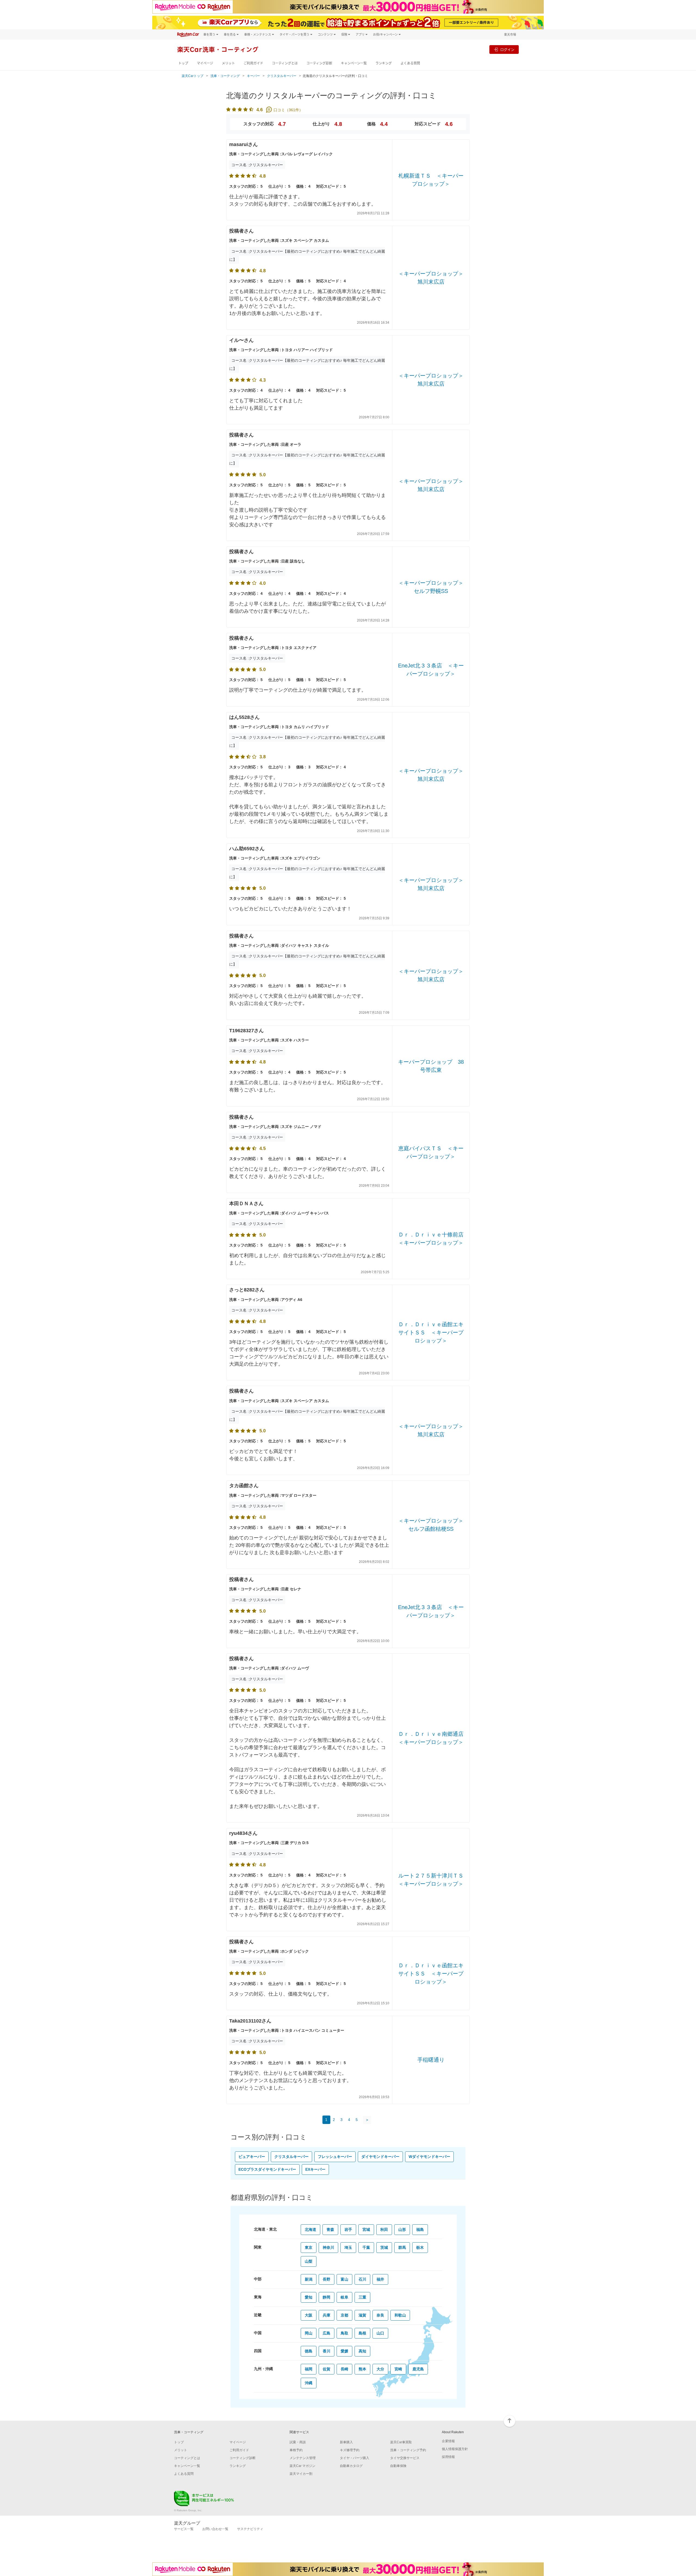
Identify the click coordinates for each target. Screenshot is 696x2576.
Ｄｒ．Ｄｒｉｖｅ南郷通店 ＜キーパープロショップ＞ (431, 1738)
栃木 (420, 2247)
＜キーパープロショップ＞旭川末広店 (431, 278)
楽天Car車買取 (401, 2442)
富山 (344, 2279)
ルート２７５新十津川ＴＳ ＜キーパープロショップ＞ (431, 1880)
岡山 (309, 2333)
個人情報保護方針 (455, 2449)
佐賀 (327, 2369)
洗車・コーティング (225, 76)
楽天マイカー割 (301, 2474)
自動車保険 (398, 2466)
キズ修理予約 (350, 2450)
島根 (362, 2333)
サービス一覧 (184, 2529)
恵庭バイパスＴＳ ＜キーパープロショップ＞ (431, 1152)
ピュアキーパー (252, 2157)
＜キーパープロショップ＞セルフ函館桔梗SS (431, 1525)
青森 (330, 2229)
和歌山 (400, 2315)
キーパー (253, 76)
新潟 (309, 2279)
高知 (362, 2351)
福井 (380, 2279)
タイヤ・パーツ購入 (355, 2458)
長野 (327, 2279)
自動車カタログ (351, 2466)
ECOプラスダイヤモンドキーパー (267, 2169)
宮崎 (398, 2369)
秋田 (384, 2229)
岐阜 (344, 2297)
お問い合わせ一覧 (215, 2529)
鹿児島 (418, 2369)
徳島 (309, 2351)
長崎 (344, 2369)
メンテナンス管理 (303, 2458)
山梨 (309, 2261)
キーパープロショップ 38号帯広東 (431, 1066)
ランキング (384, 63)
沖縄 (309, 2383)
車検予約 (296, 2450)
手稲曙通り (431, 2060)
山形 (402, 2229)
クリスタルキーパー (282, 76)
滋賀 (362, 2315)
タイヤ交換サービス (405, 2458)
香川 (327, 2351)
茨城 (384, 2247)
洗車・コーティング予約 (408, 2450)
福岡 (309, 2369)
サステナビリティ (250, 2529)
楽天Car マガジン (302, 2466)
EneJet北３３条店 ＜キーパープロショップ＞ (431, 670)
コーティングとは (285, 63)
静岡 (327, 2297)
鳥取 (344, 2333)
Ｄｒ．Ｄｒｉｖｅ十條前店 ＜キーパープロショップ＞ (431, 1239)
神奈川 (328, 2247)
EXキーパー (315, 2169)
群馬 (402, 2247)
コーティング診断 (319, 63)
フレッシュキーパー (335, 2157)
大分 (380, 2369)
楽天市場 (510, 34)
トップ (183, 63)
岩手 (348, 2229)
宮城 (366, 2229)
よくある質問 (410, 63)
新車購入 (346, 2442)
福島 (420, 2229)
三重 (362, 2297)
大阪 (309, 2315)
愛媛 (344, 2351)
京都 (344, 2315)
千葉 (366, 2247)
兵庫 (327, 2315)
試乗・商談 (298, 2442)
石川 (362, 2279)
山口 (380, 2333)
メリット (228, 63)
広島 (327, 2333)
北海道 (310, 2229)
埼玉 (348, 2247)
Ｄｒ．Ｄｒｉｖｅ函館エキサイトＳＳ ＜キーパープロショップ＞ (431, 1332)
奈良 (380, 2315)
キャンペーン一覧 (354, 63)
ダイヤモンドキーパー (380, 2157)
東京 (309, 2247)
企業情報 (448, 2441)
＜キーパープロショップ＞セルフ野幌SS (431, 587)
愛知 (309, 2297)
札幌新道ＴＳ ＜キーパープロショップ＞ (431, 180)
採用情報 (448, 2457)
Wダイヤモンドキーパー (429, 2157)
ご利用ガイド (253, 63)
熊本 (362, 2369)
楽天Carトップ (192, 76)
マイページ (205, 63)
